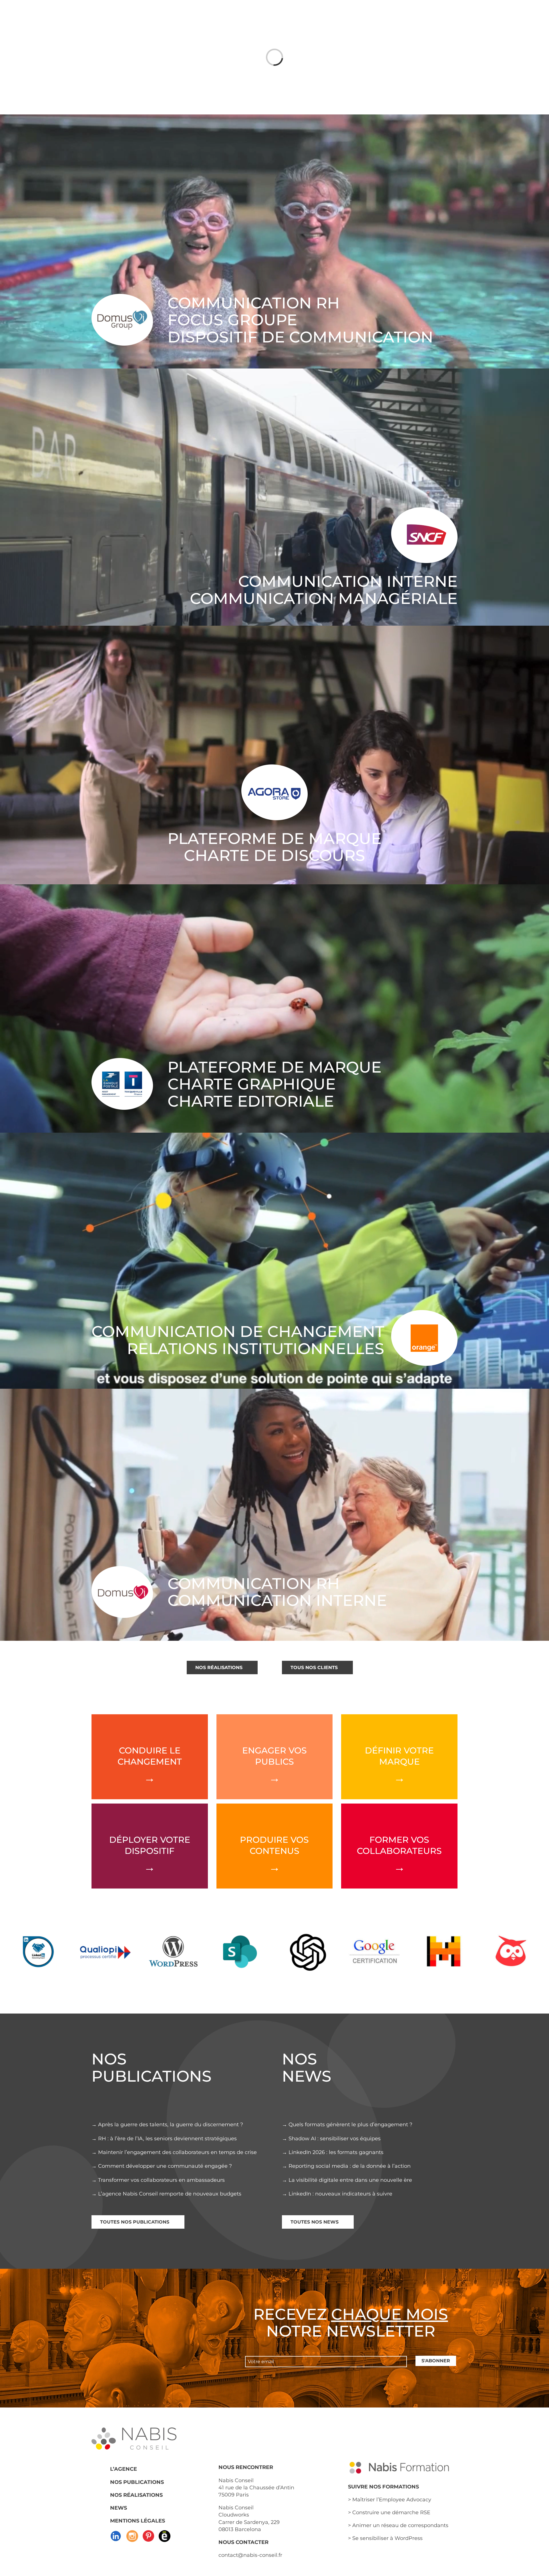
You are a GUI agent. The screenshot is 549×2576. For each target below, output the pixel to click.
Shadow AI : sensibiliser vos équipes (335, 2139)
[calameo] (165, 2532)
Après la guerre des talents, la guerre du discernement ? (171, 2125)
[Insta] (132, 2532)
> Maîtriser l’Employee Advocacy (390, 2500)
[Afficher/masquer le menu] (449, 15)
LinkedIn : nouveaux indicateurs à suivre (340, 2194)
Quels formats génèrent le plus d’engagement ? (350, 2125)
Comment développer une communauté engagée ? (165, 2166)
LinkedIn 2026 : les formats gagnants (336, 2152)
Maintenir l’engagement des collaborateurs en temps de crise (177, 2152)
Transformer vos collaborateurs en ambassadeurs (161, 2180)
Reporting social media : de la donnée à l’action (350, 2166)
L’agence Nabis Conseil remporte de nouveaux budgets (170, 2194)
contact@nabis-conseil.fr (250, 2555)
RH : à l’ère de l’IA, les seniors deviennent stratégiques (167, 2139)
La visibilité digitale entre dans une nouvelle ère (350, 2180)
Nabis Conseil (236, 2480)
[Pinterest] (148, 2532)
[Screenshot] (116, 2532)
